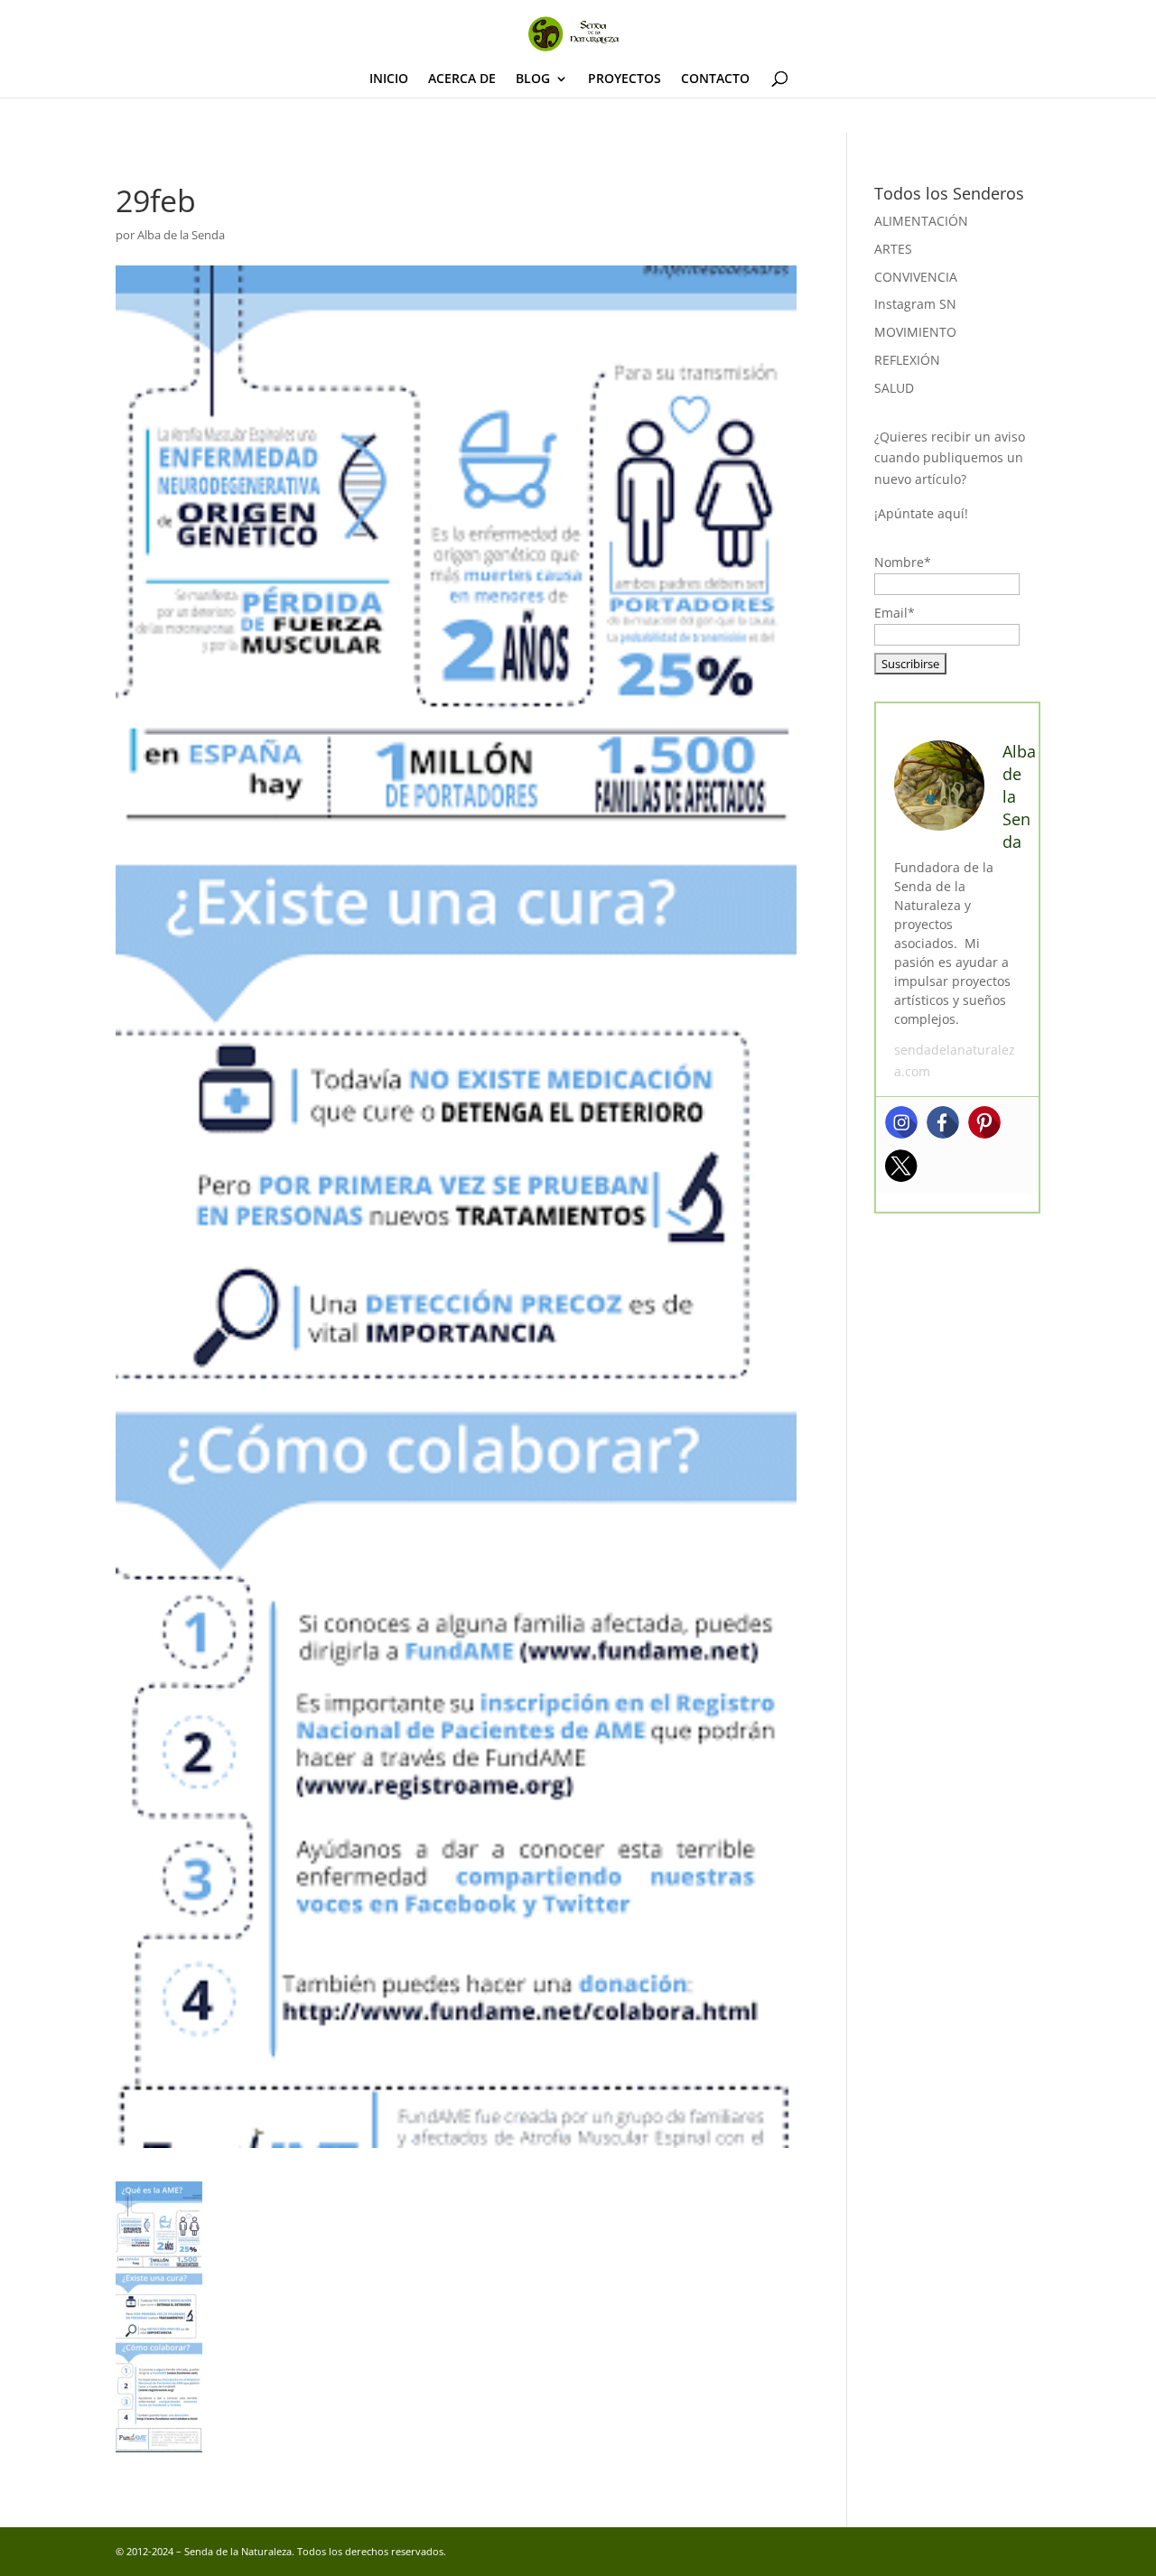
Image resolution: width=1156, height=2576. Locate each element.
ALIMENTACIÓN (921, 221)
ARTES (893, 249)
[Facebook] (943, 1122)
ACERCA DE (462, 79)
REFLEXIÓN (907, 360)
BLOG (533, 79)
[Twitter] (901, 1166)
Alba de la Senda (181, 235)
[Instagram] (901, 1122)
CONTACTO (715, 79)
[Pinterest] (984, 1122)
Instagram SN (915, 304)
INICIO (389, 79)
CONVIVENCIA (916, 277)
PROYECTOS (625, 79)
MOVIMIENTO (915, 332)
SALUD (894, 388)
